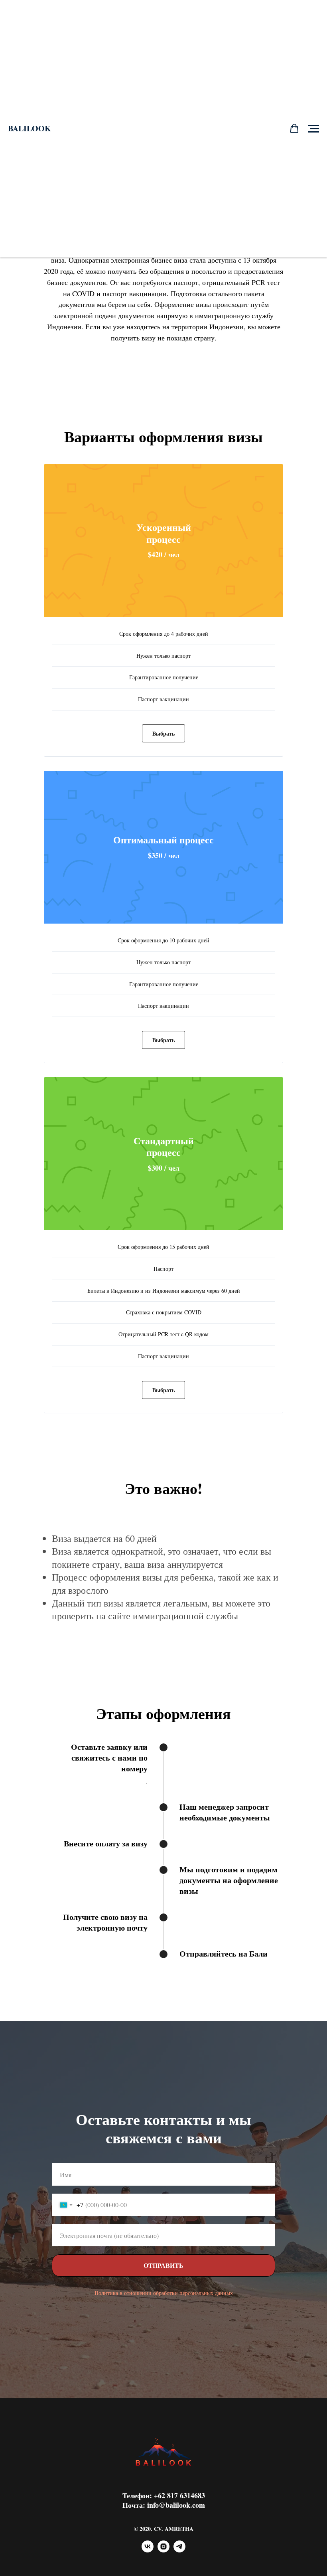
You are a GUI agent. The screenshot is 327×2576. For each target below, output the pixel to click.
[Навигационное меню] (313, 129)
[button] (294, 129)
